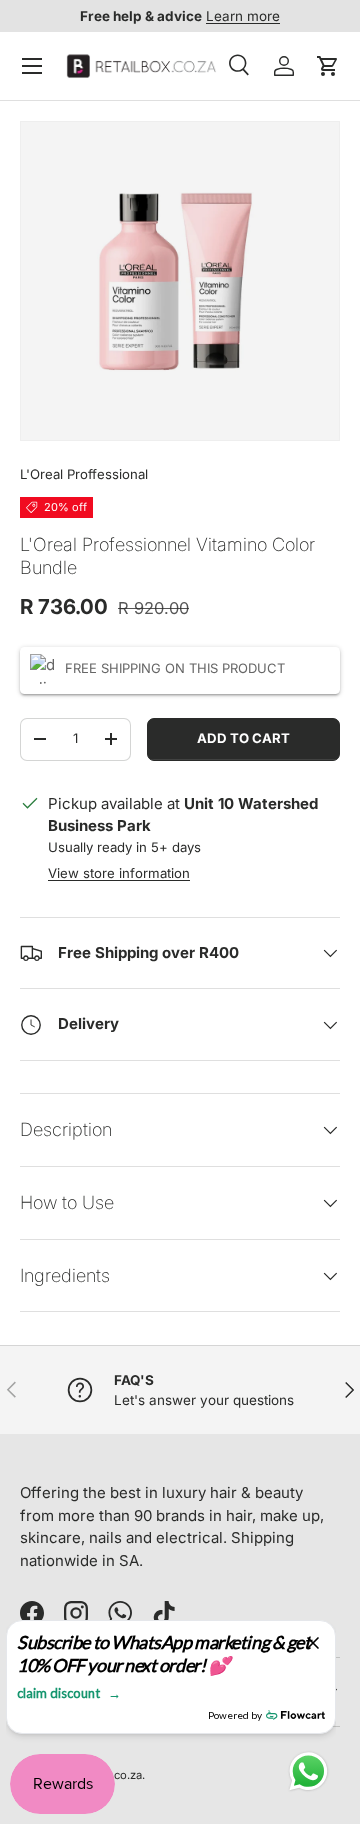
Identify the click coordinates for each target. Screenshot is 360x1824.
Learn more (243, 16)
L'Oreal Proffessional (84, 474)
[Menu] (32, 66)
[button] (328, 66)
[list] (180, 281)
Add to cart (243, 738)
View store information (119, 873)
